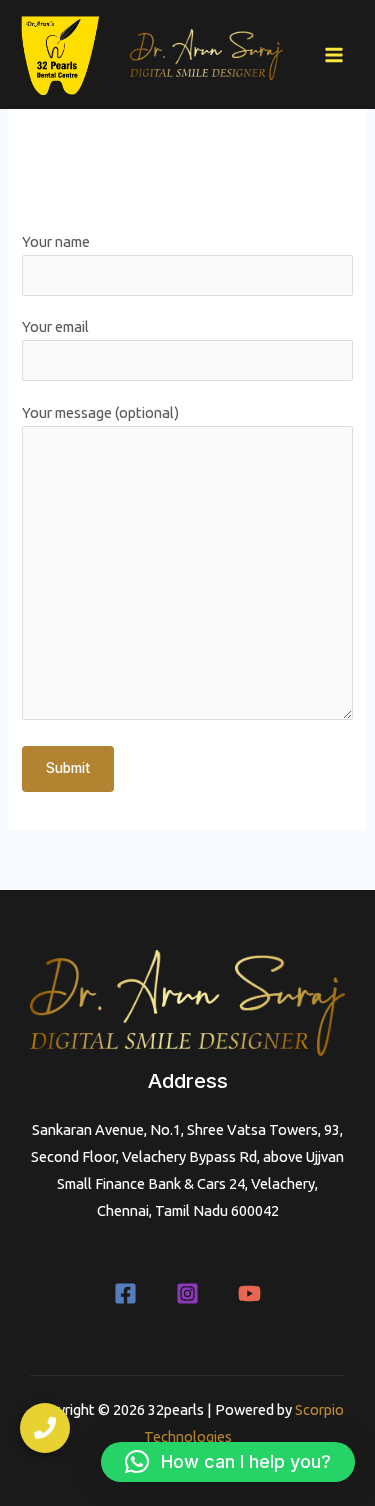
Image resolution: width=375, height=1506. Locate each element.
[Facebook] (125, 1293)
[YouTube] (249, 1293)
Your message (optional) (100, 412)
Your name (56, 241)
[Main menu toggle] (334, 55)
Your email (55, 326)
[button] (228, 1462)
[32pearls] (60, 55)
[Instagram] (187, 1293)
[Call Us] (45, 1428)
